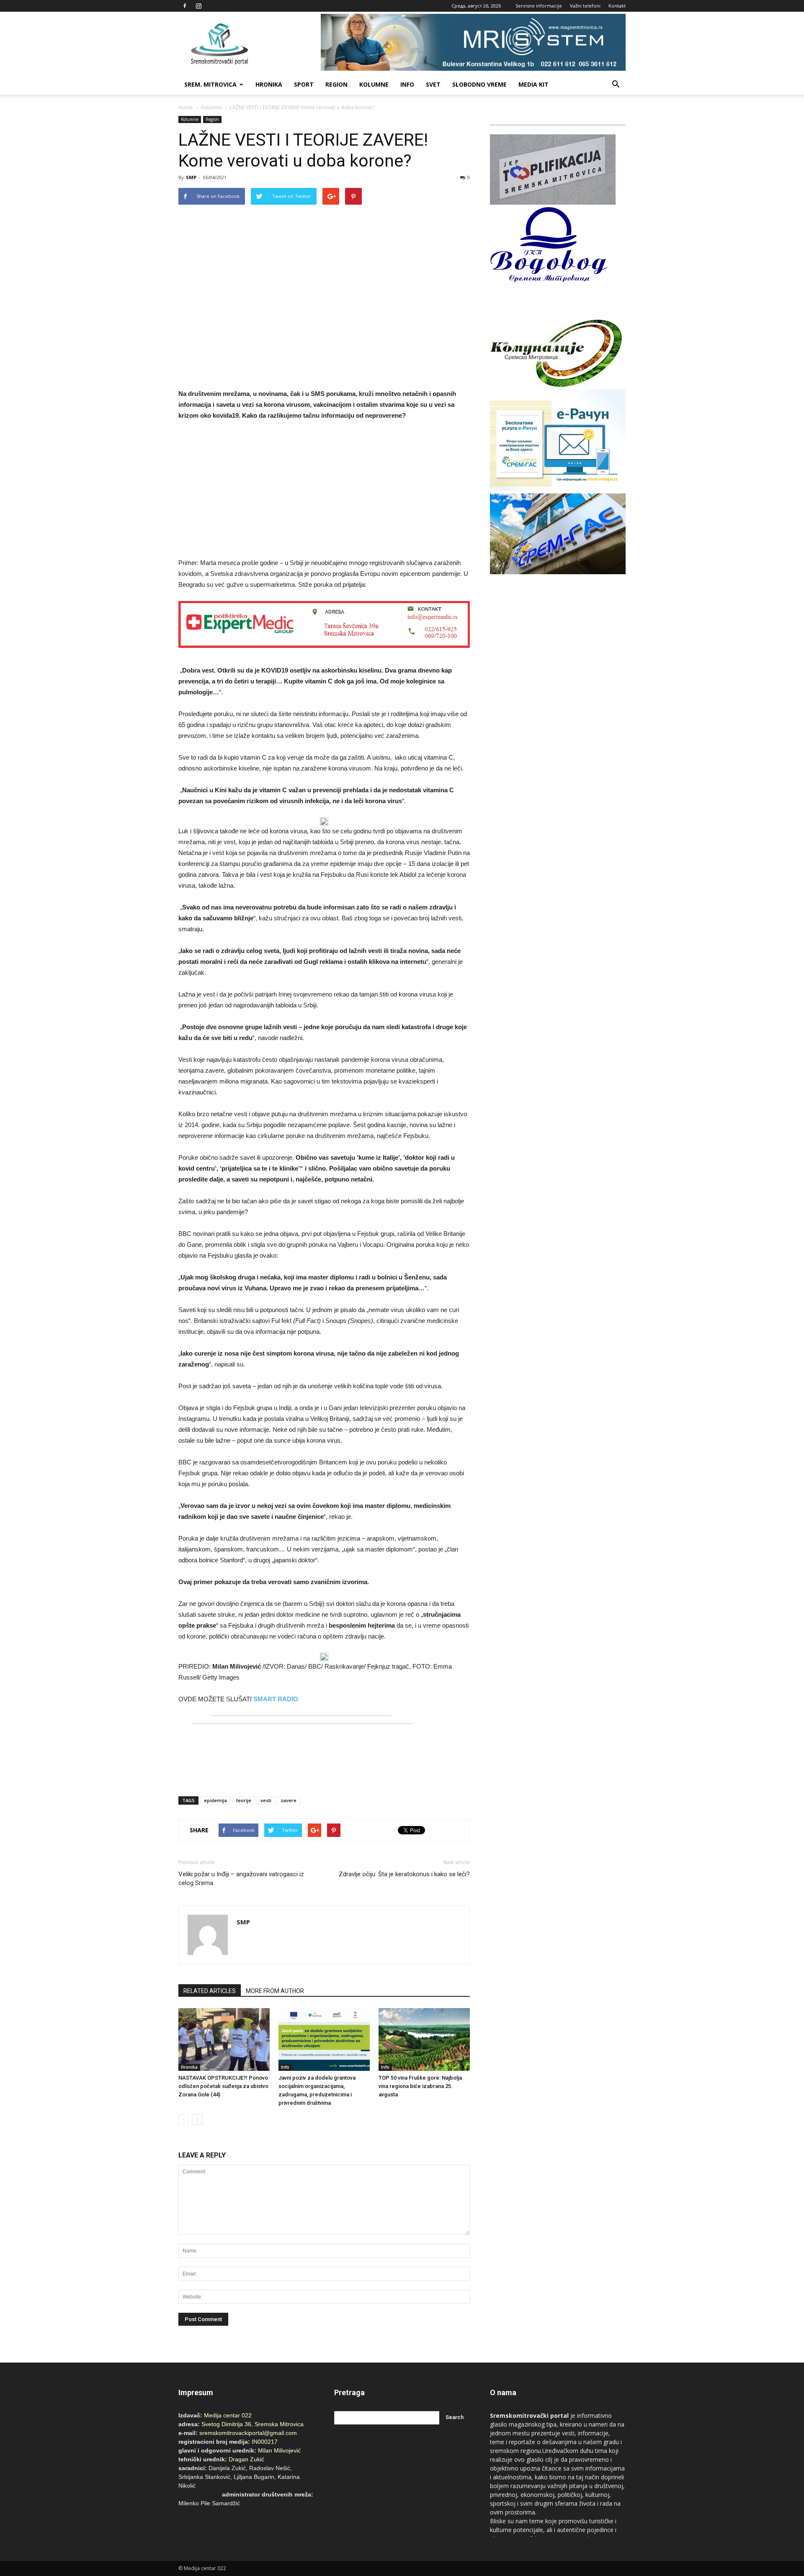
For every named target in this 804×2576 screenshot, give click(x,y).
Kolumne (374, 84)
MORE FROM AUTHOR (275, 1991)
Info (407, 84)
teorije (244, 1800)
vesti (266, 1800)
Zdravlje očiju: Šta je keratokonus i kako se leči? (404, 1874)
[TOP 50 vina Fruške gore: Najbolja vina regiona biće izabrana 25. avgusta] (424, 2039)
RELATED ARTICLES (210, 1991)
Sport (304, 84)
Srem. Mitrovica (210, 84)
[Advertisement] (324, 491)
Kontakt (617, 6)
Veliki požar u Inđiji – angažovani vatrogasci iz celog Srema (241, 1879)
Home (186, 107)
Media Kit (533, 84)
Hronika (269, 84)
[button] (616, 85)
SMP (191, 177)
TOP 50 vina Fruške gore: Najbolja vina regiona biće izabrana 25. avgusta (420, 2086)
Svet (433, 84)
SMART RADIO (276, 1699)
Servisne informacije (539, 6)
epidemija (215, 1800)
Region (336, 84)
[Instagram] (198, 6)
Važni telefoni (585, 6)
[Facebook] (185, 6)
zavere (289, 1800)
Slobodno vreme (479, 84)
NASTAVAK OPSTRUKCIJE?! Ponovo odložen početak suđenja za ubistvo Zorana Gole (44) (223, 2086)
